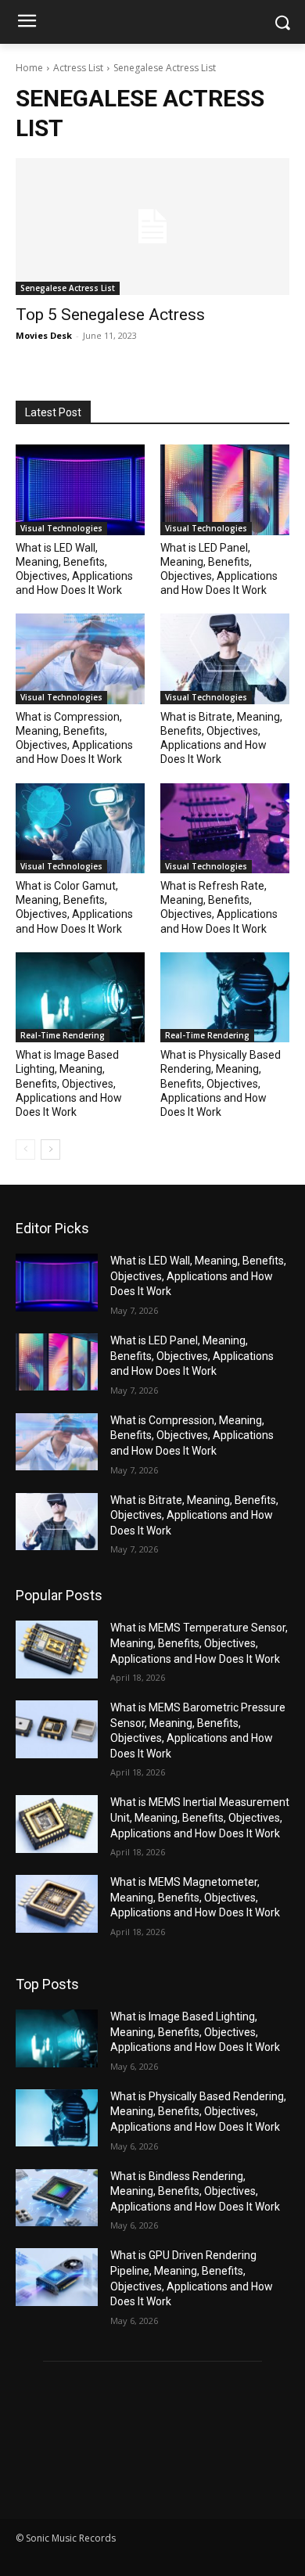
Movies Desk (44, 335)
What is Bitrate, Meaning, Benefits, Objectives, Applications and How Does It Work (194, 1515)
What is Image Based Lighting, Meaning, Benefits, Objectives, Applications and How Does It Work (69, 1083)
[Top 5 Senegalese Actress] (152, 227)
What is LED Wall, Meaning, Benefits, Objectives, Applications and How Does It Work (198, 1276)
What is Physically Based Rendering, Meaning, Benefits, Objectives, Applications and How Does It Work (221, 1083)
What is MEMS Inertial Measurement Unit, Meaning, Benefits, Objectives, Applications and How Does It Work (200, 1817)
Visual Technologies (61, 528)
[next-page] (50, 1149)
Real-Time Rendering (63, 1035)
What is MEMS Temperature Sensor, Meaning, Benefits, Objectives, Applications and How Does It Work (199, 1643)
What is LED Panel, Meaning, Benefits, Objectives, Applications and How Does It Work (192, 1356)
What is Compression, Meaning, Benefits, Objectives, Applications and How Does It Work (192, 1436)
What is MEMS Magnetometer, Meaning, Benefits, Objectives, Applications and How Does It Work (195, 1897)
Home (29, 68)
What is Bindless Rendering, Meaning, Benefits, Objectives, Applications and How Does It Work (195, 2191)
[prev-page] (25, 1149)
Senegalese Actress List (68, 288)
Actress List (78, 68)
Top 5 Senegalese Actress (110, 315)
